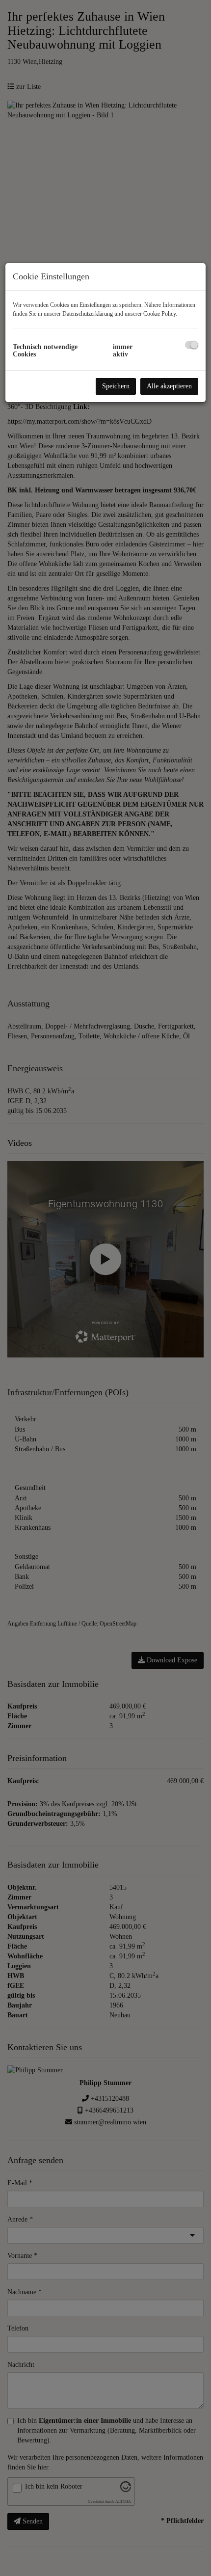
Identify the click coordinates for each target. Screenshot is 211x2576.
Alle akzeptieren (169, 386)
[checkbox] (192, 345)
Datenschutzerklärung (88, 314)
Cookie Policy (159, 314)
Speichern (116, 386)
